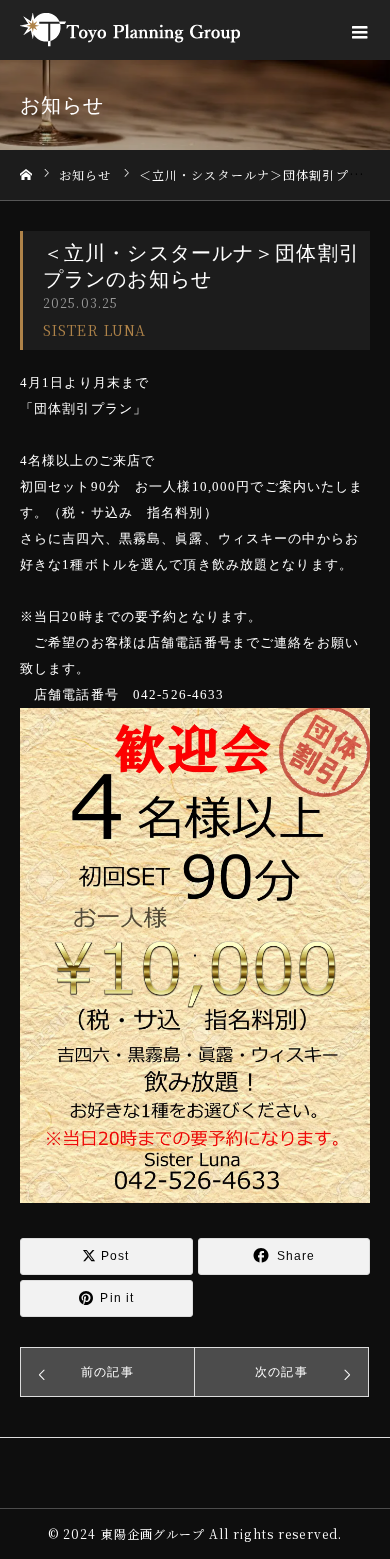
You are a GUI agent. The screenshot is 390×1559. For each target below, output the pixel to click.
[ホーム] (26, 175)
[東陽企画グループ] (130, 30)
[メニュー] (360, 30)
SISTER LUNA (94, 330)
